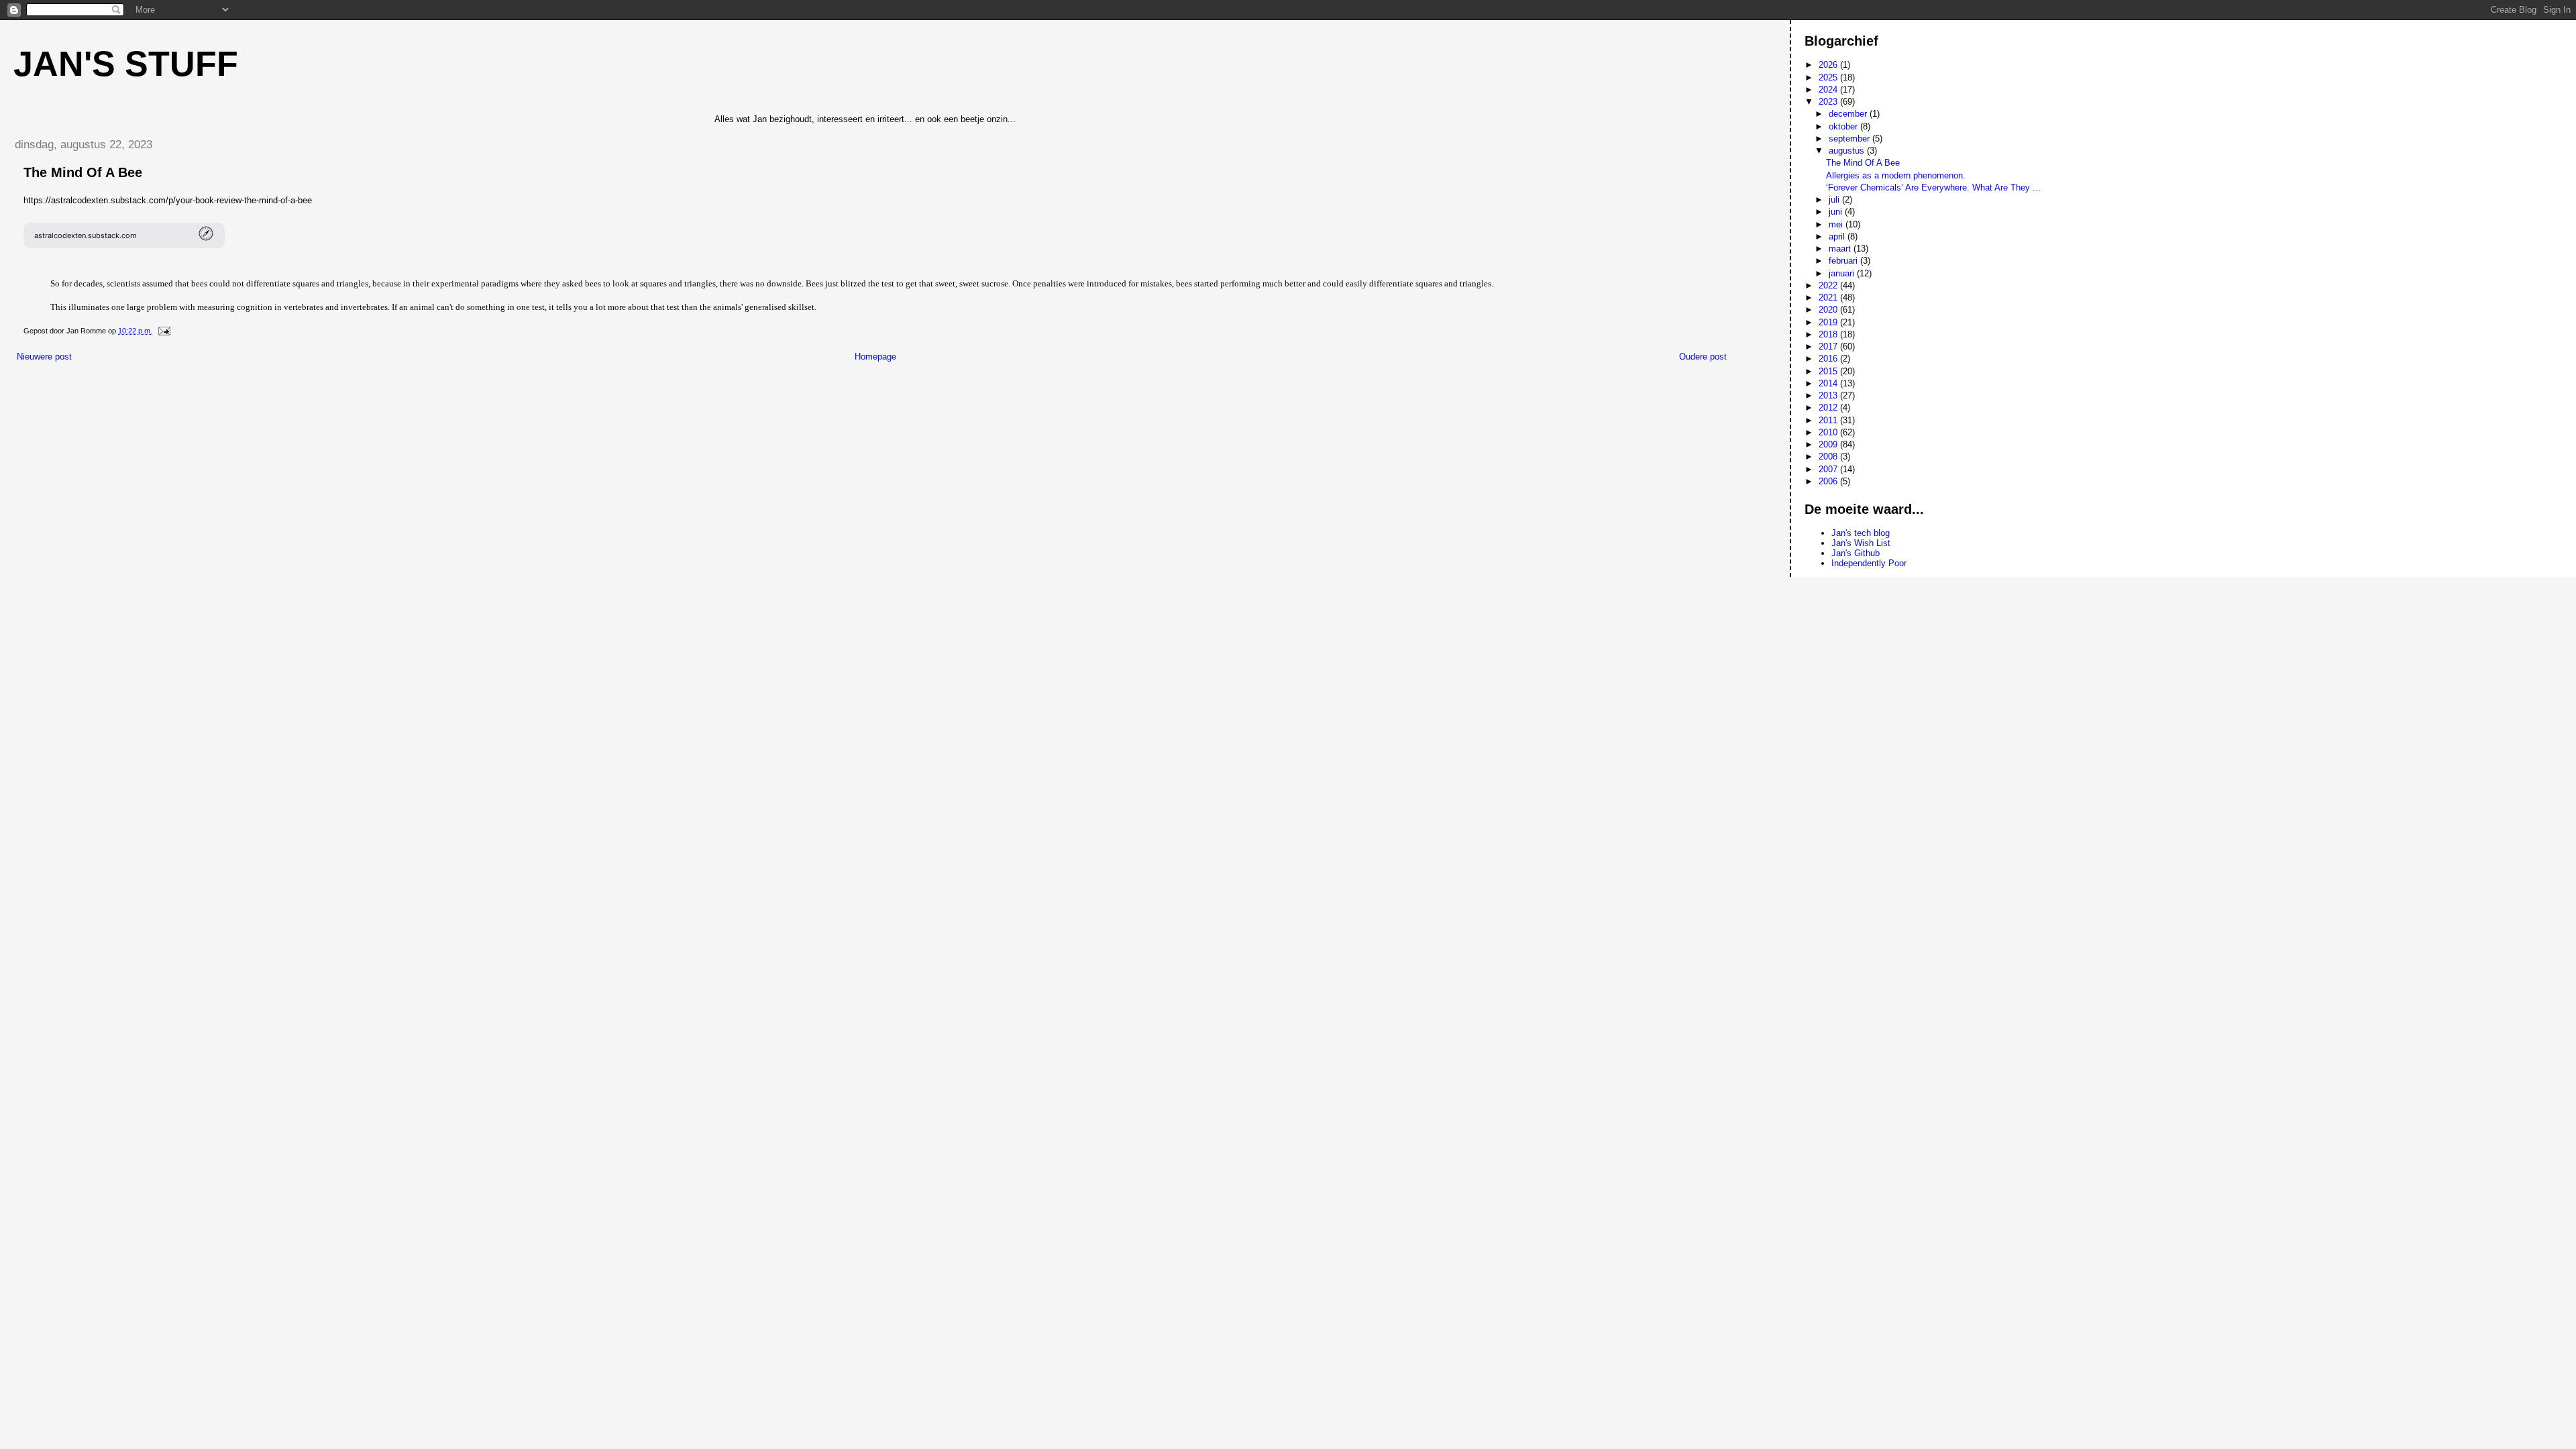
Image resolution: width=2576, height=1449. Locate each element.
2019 (1829, 322)
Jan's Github (1856, 553)
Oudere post (1703, 357)
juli (1835, 200)
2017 (1829, 346)
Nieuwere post (44, 357)
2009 (1829, 444)
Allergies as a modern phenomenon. (1896, 175)
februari (1844, 261)
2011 (1829, 420)
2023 (1829, 102)
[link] (124, 235)
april (1838, 236)
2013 (1829, 395)
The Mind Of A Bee (1863, 163)
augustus (1848, 151)
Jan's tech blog (1861, 533)
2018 (1829, 334)
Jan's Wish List (1861, 543)
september (1850, 139)
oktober (1844, 126)
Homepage (875, 357)
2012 (1829, 408)
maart (1841, 249)
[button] (124, 235)
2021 (1829, 298)
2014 (1829, 383)
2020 (1829, 310)
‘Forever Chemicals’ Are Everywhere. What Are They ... (1933, 187)
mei (1837, 224)
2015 (1829, 371)
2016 (1829, 359)
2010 (1829, 432)
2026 (1829, 65)
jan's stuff (126, 64)
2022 (1829, 285)
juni (1837, 212)
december (1849, 114)
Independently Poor (1869, 563)
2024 (1829, 90)
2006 (1829, 481)
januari (1843, 273)
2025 (1829, 77)
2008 (1829, 457)
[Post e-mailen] (163, 331)
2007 (1829, 469)
